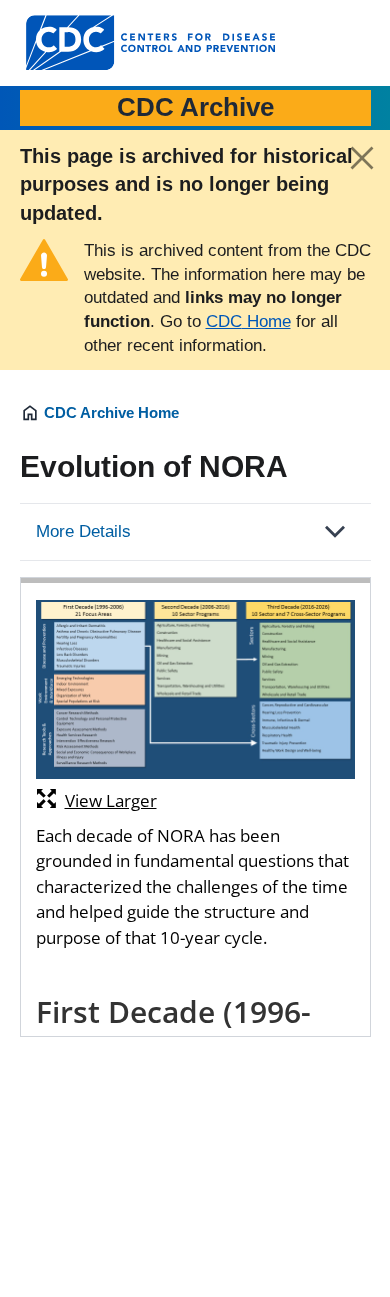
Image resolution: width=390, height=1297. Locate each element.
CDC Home (248, 321)
